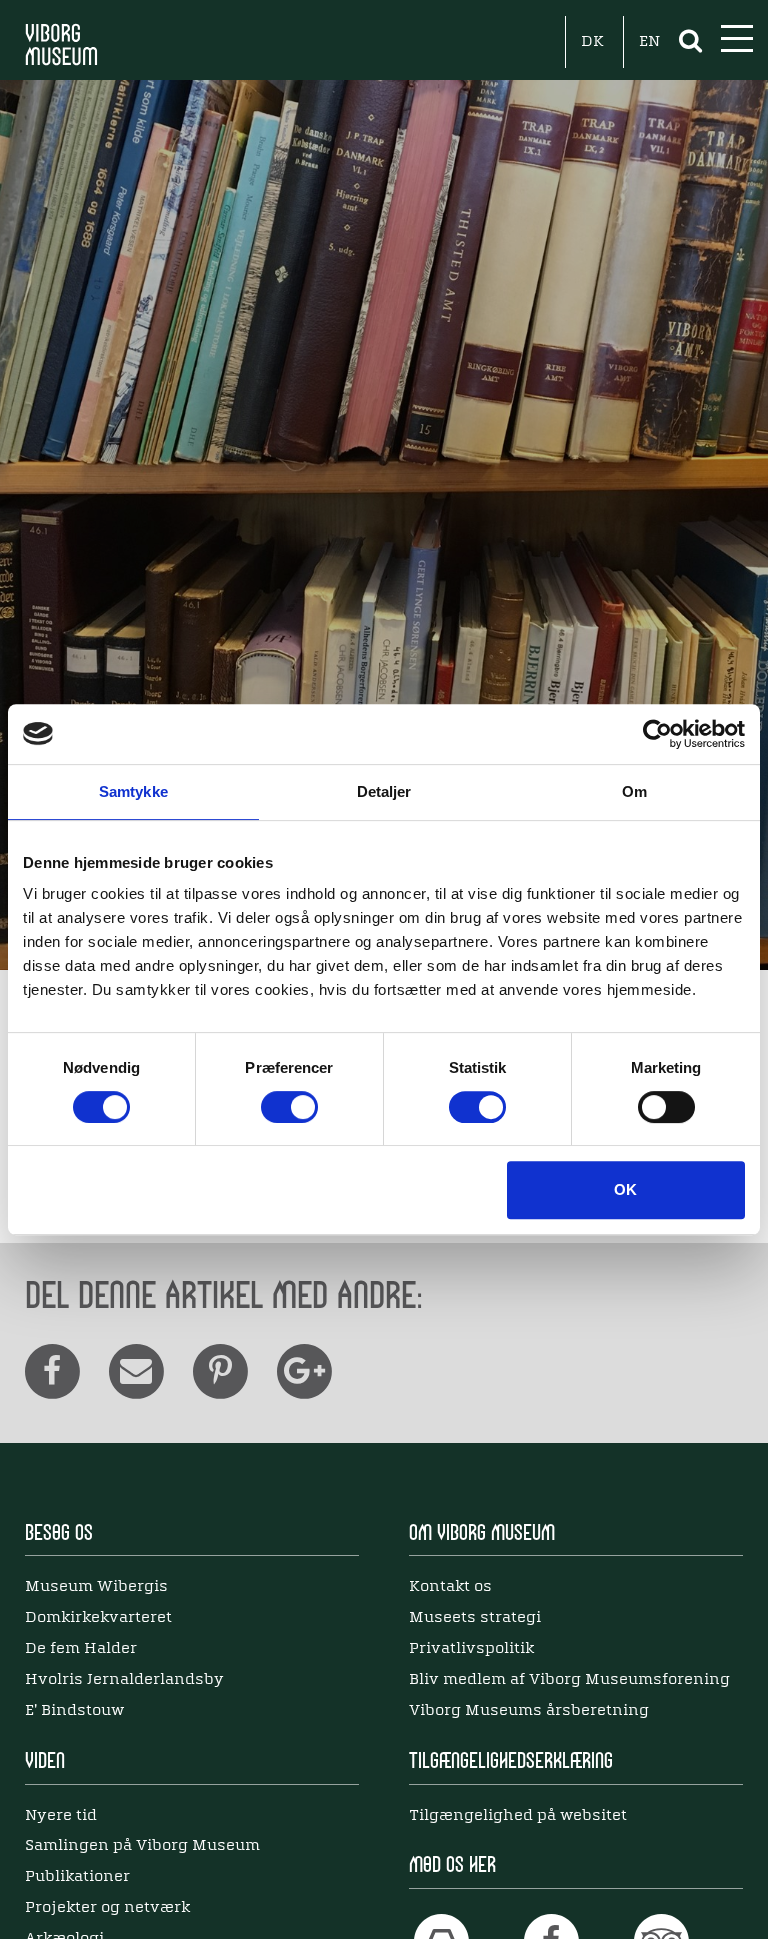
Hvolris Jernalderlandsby (124, 1680)
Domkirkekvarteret (98, 1618)
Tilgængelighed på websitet (518, 1816)
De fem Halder (81, 1649)
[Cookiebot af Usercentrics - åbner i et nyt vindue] (657, 734)
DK (592, 42)
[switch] (289, 1107)
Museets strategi (475, 1618)
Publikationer (77, 1877)
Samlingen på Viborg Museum (142, 1846)
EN (649, 42)
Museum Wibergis (96, 1587)
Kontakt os (450, 1587)
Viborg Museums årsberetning (529, 1711)
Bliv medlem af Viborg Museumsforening (569, 1680)
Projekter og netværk (107, 1908)
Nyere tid (61, 1816)
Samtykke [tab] (133, 791)
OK (625, 1189)
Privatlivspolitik (471, 1649)
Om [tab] (634, 791)
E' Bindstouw (74, 1711)
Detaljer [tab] (384, 791)
